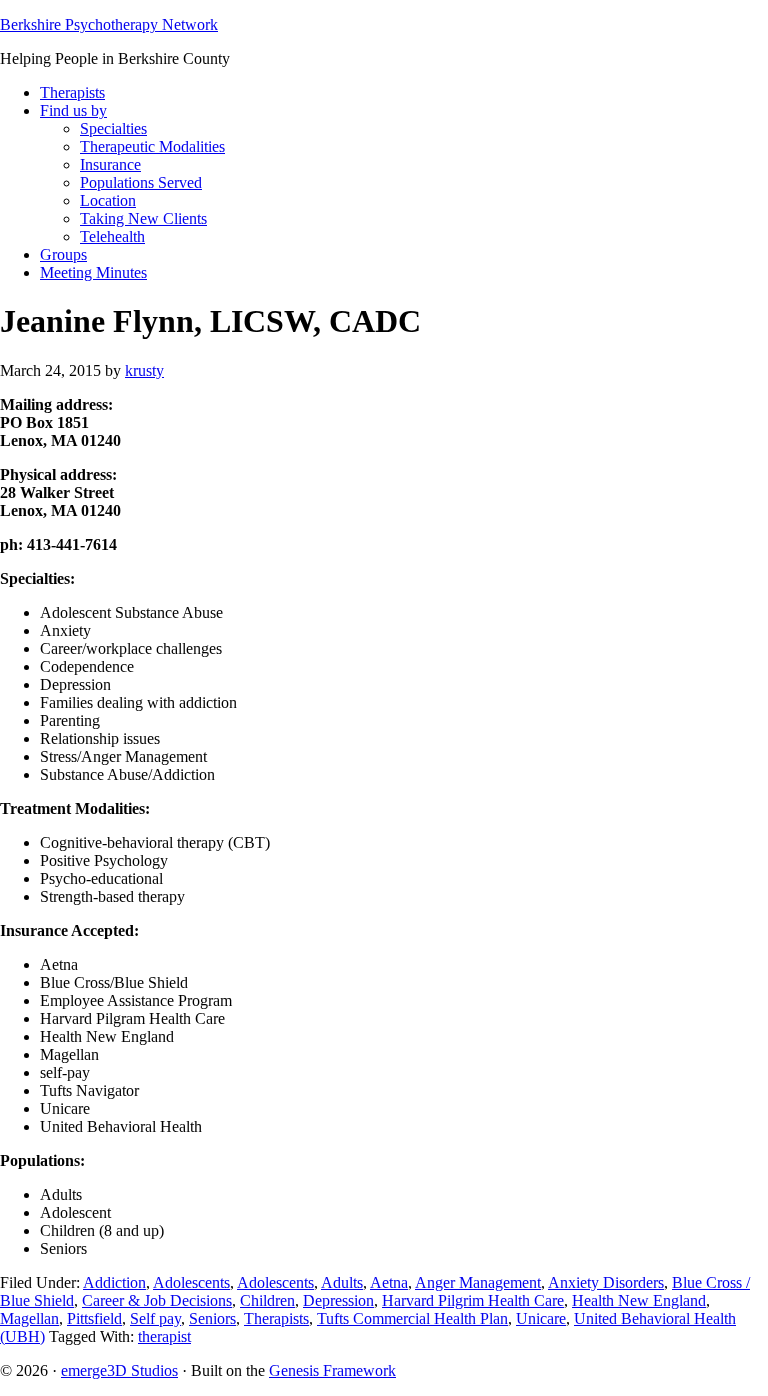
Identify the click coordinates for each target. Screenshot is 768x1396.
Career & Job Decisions (157, 1300)
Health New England (639, 1300)
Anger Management (478, 1282)
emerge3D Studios (119, 1370)
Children (267, 1300)
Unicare (541, 1318)
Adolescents (191, 1282)
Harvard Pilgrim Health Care (473, 1300)
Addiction (114, 1282)
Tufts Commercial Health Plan (412, 1318)
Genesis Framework (332, 1370)
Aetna (389, 1282)
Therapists (276, 1318)
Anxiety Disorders (606, 1282)
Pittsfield (94, 1318)
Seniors (212, 1318)
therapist (164, 1336)
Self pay (155, 1318)
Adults (342, 1282)
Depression (338, 1300)
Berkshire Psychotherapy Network (109, 24)
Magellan (29, 1318)
